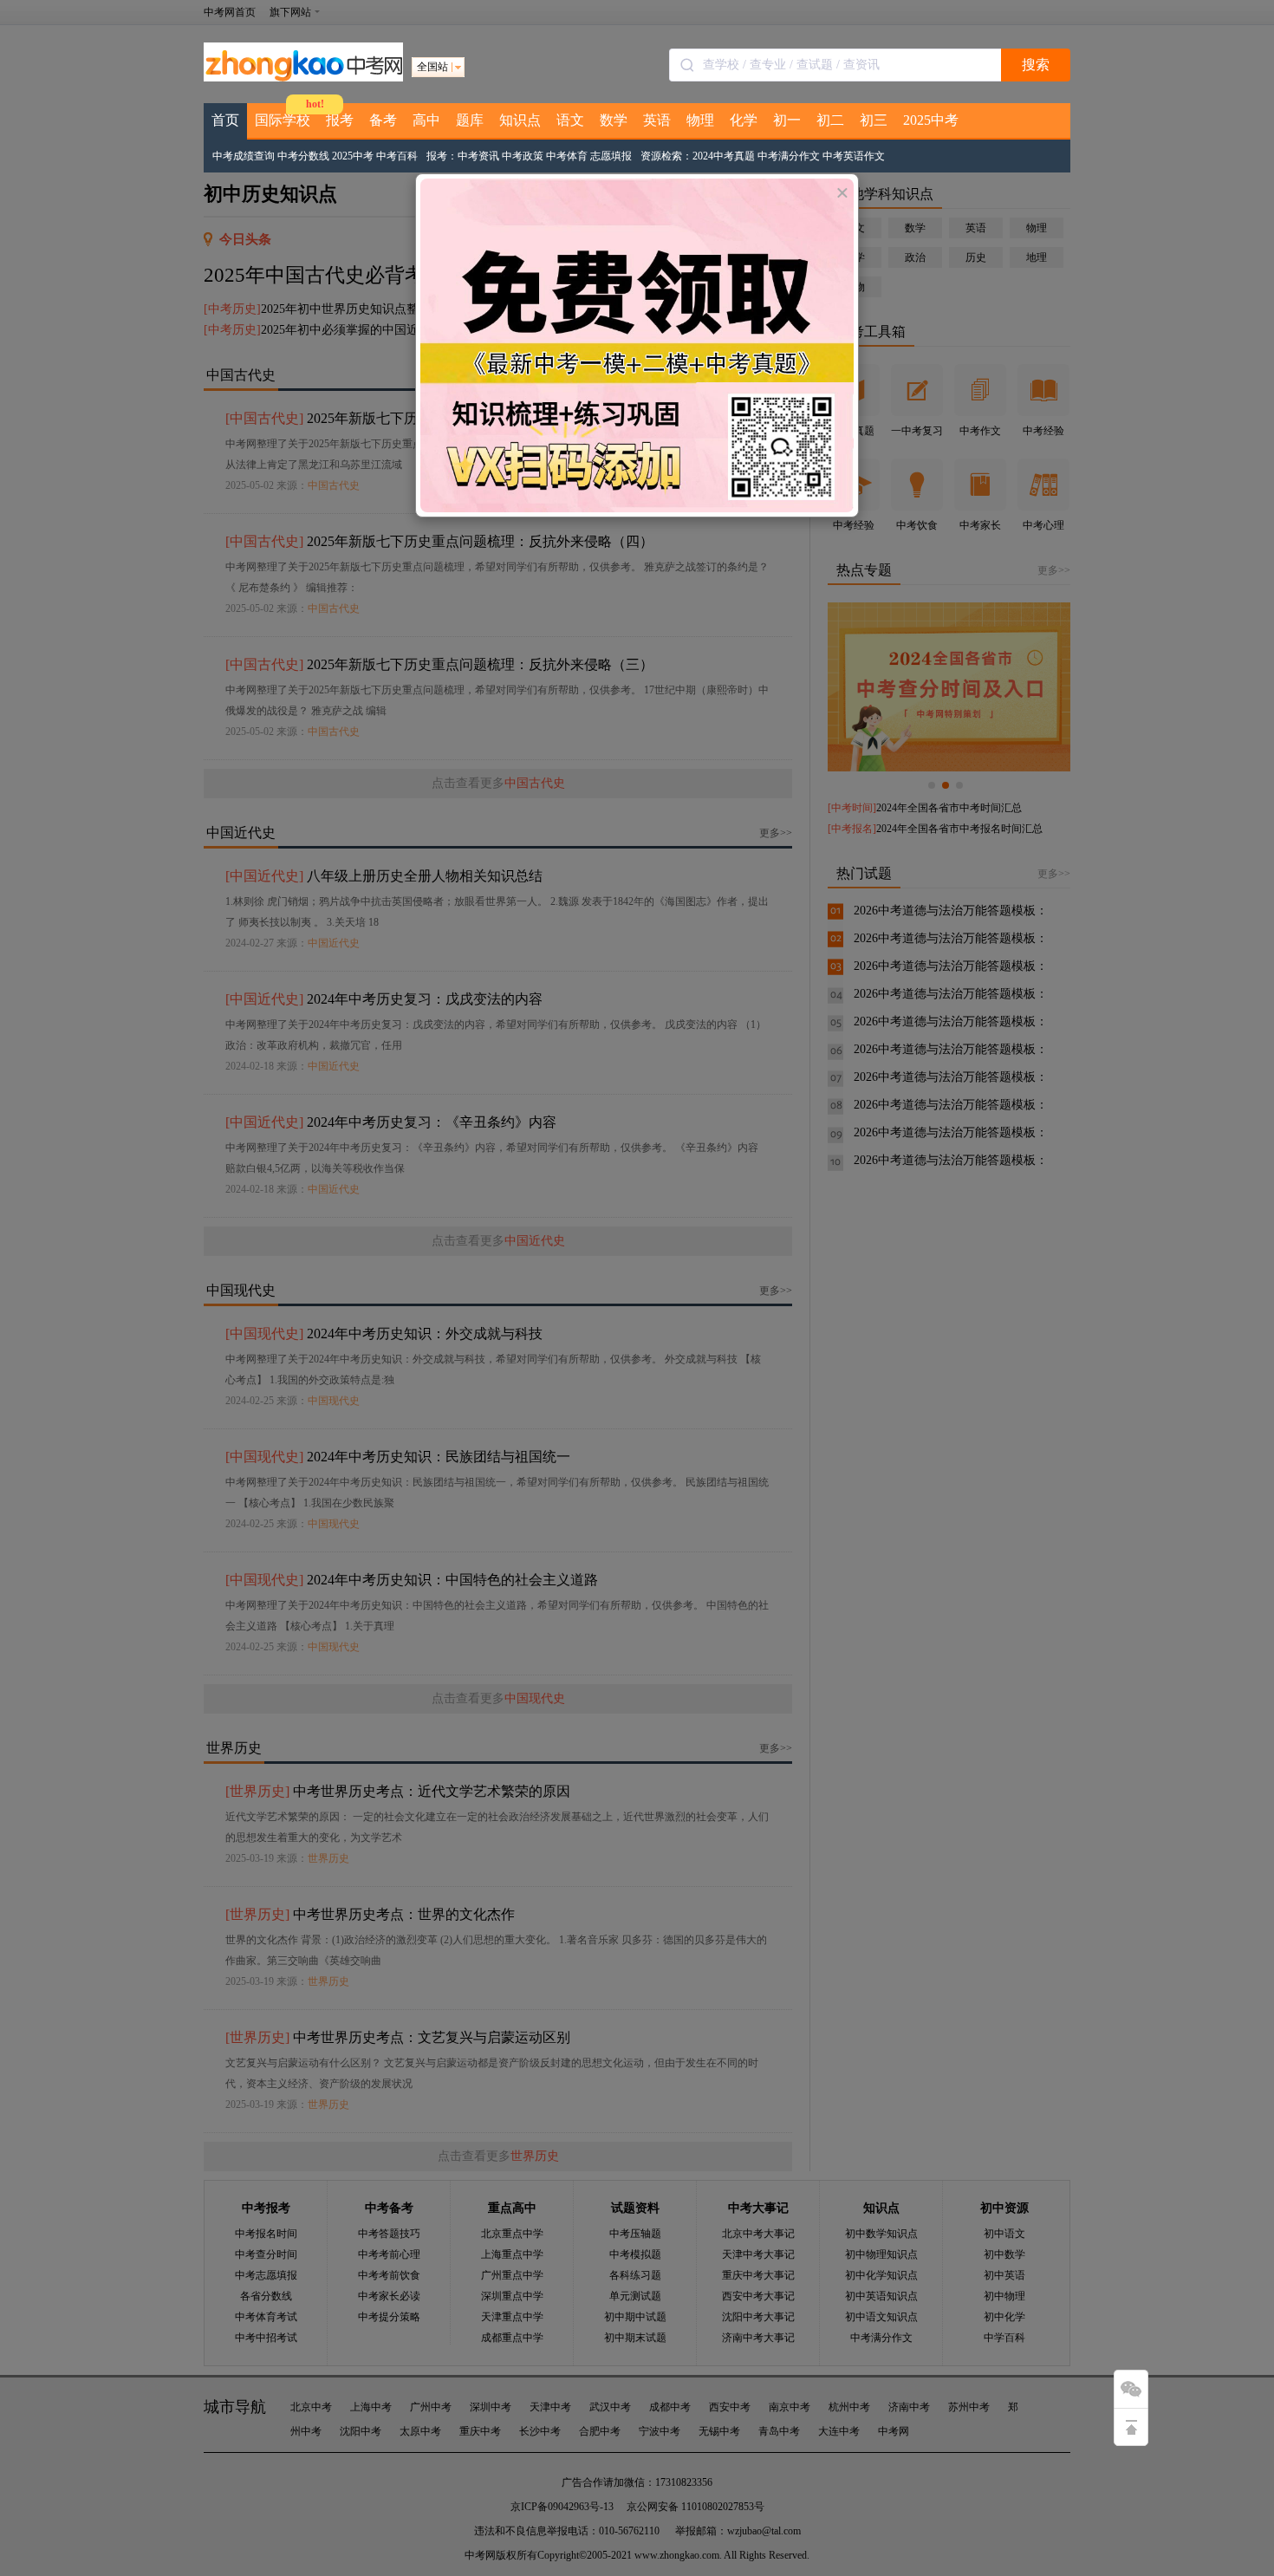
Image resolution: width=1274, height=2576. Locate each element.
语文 (570, 120)
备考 (383, 120)
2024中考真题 (724, 156)
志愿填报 (611, 156)
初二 (830, 120)
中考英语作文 (854, 156)
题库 (470, 120)
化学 (744, 120)
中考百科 (397, 156)
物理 (700, 120)
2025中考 (931, 120)
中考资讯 (478, 156)
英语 (657, 120)
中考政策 (523, 156)
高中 (426, 120)
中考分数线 (303, 156)
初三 (874, 120)
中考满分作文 (789, 156)
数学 (614, 120)
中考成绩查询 (244, 156)
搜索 (1036, 65)
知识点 (520, 120)
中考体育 (567, 156)
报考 (340, 120)
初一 (787, 120)
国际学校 (283, 120)
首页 (225, 120)
